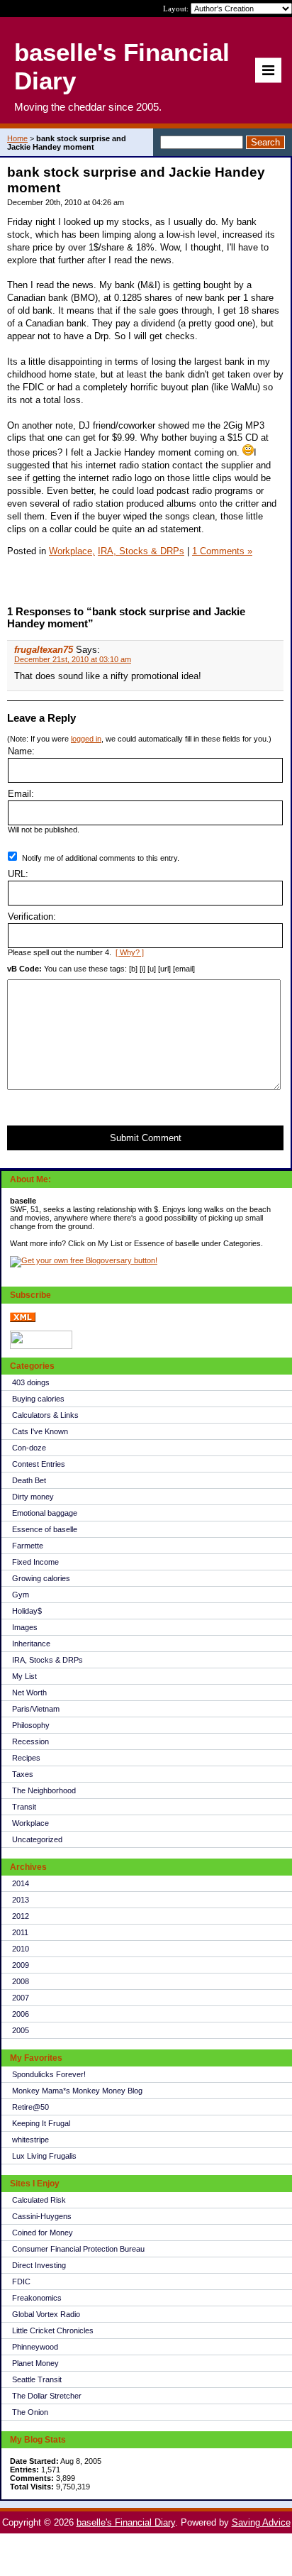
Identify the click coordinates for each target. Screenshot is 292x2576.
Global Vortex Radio (46, 2314)
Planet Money (35, 2363)
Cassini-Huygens (42, 2216)
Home (17, 138)
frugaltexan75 (44, 650)
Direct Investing (39, 2265)
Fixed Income (35, 1562)
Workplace (30, 1823)
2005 (21, 2030)
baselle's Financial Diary (126, 2522)
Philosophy (31, 1725)
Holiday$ (27, 1611)
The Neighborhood (44, 1790)
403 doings (31, 1382)
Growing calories (41, 1578)
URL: (18, 874)
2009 (21, 1965)
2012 (21, 1916)
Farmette (28, 1546)
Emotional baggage (45, 1513)
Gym (21, 1595)
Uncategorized (37, 1839)
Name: (21, 751)
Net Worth (29, 1692)
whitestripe (30, 2140)
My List (24, 1676)
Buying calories (38, 1399)
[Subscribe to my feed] (23, 1319)
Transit (24, 1807)
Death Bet (29, 1480)
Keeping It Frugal (41, 2123)
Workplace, (72, 551)
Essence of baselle (45, 1529)
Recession (30, 1741)
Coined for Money (43, 2233)
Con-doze (29, 1448)
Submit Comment (146, 1138)
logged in (86, 739)
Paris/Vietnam (36, 1709)
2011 (20, 1932)
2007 (21, 1998)
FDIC (21, 2281)
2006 (21, 2014)
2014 (21, 1883)
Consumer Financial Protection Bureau (78, 2249)
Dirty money (33, 1497)
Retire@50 (30, 2107)
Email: (21, 794)
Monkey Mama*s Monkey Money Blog (77, 2091)
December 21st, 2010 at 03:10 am (73, 659)
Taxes (23, 1774)
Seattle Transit (37, 2379)
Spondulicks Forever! (49, 2074)
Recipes (26, 1758)
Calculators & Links (45, 1415)
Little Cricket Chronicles (53, 2330)
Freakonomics (37, 2298)
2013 (21, 1900)
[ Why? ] (130, 952)
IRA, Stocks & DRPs (47, 1660)
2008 (21, 1981)
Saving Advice (261, 2522)
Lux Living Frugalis (44, 2156)
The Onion (30, 2412)
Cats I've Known (40, 1431)
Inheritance (31, 1644)
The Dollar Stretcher (47, 2396)
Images (25, 1627)
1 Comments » (222, 551)
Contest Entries (39, 1464)
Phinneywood (35, 2347)
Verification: (32, 917)
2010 (21, 1949)
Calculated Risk (39, 2200)
